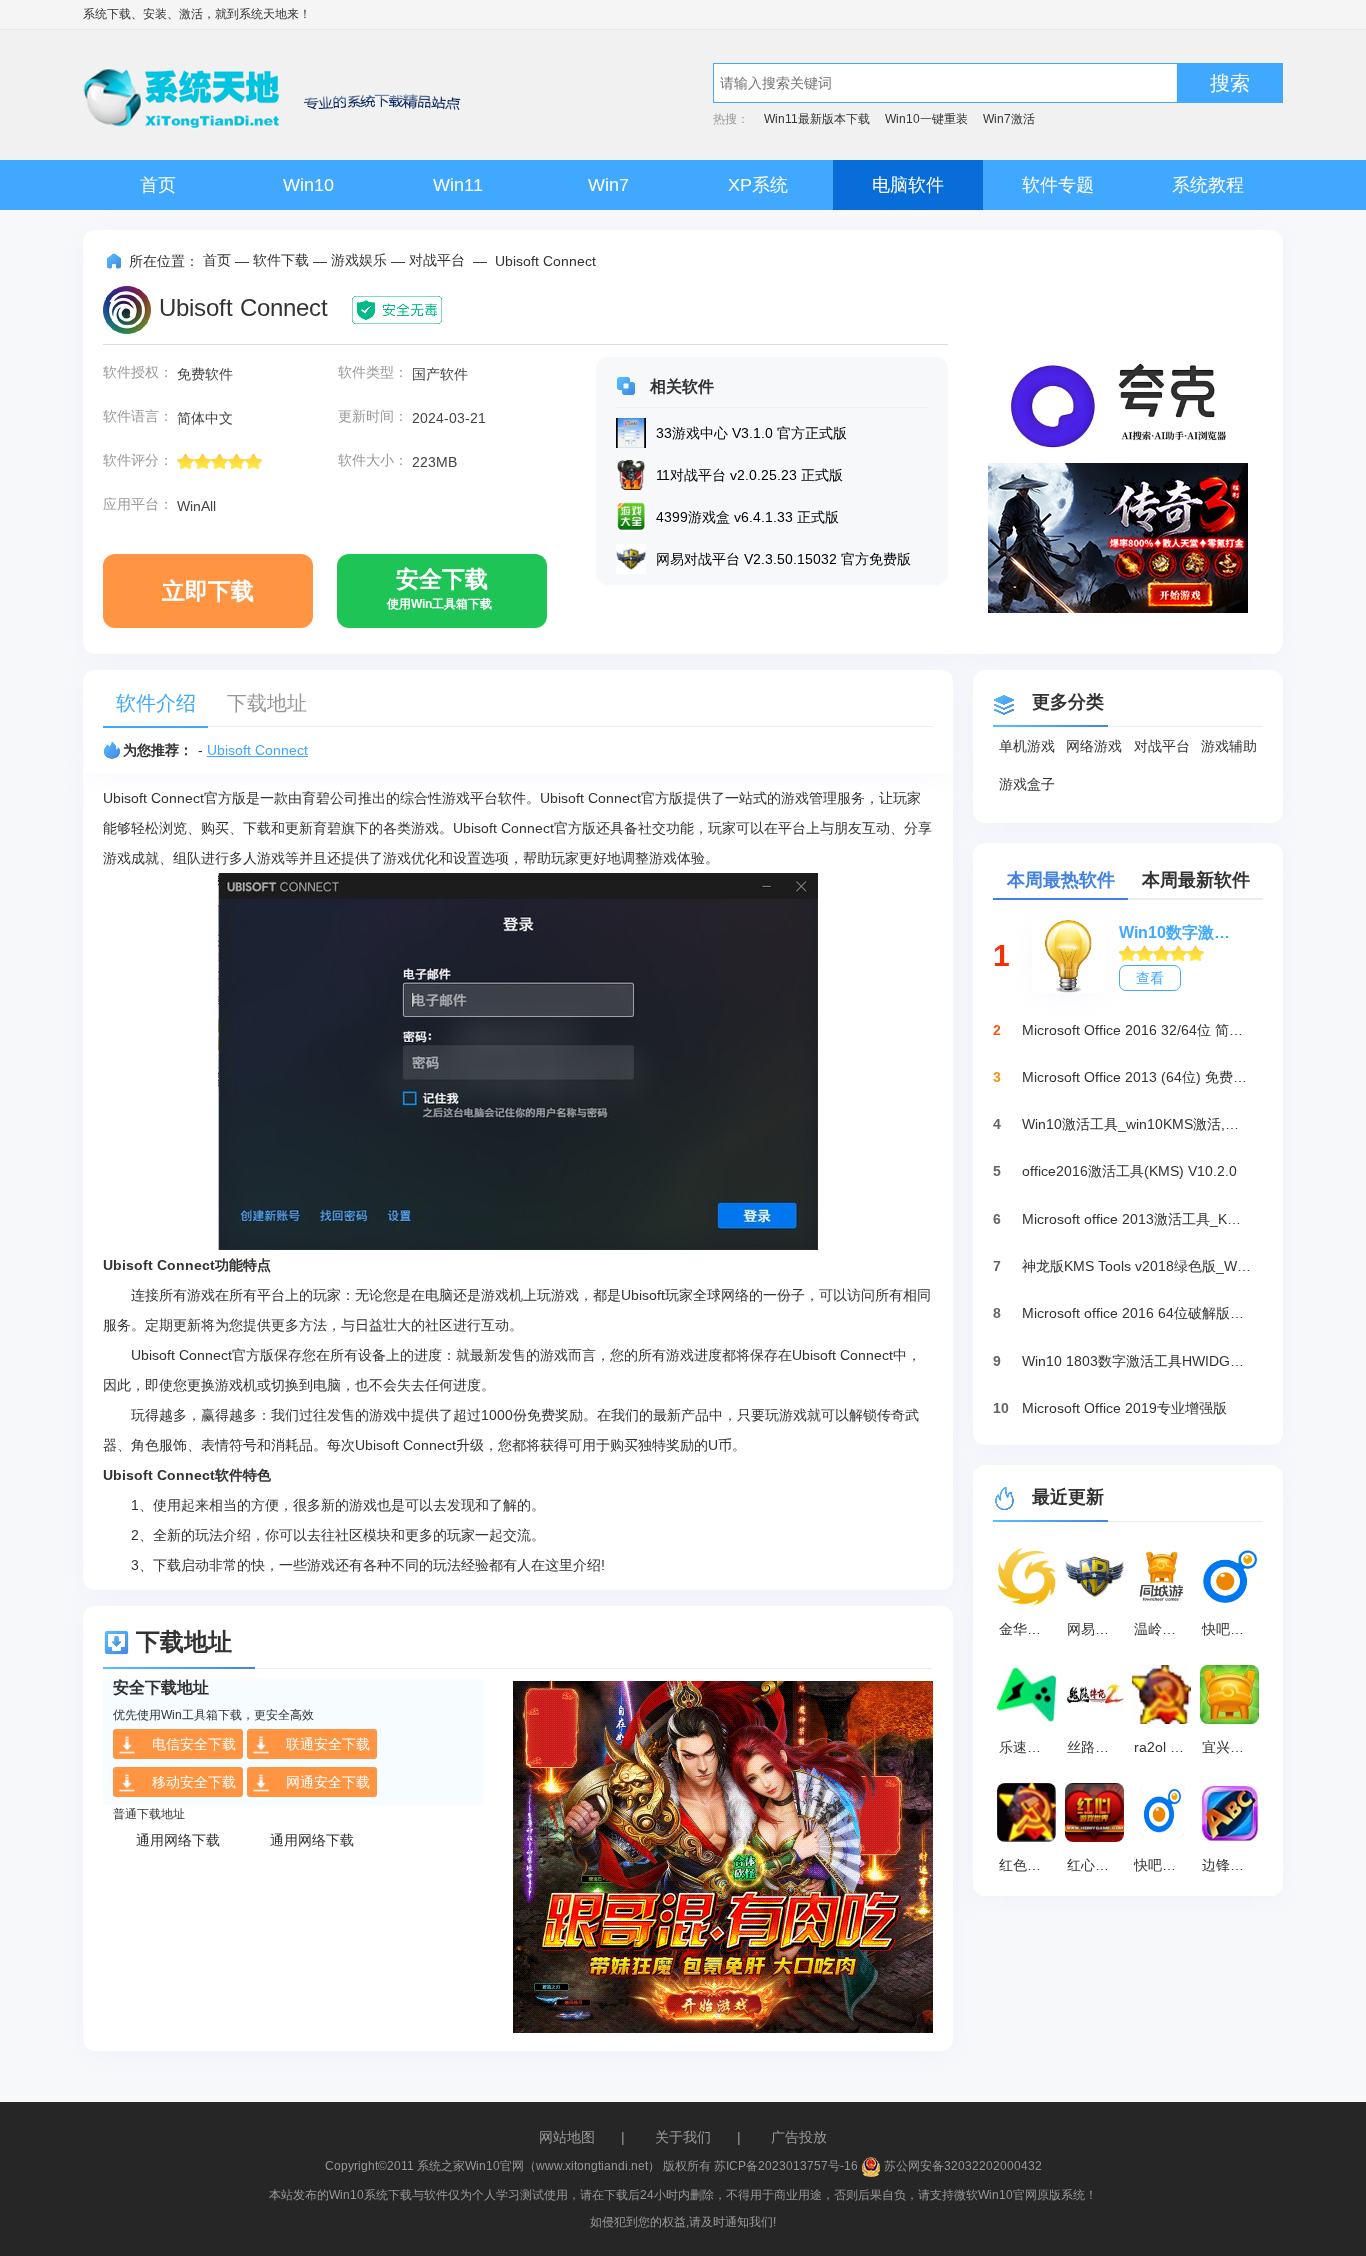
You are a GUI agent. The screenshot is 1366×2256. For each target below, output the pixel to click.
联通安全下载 (328, 1744)
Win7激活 (1009, 119)
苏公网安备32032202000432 (961, 2166)
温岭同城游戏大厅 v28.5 (1165, 1629)
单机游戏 (1027, 746)
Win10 (308, 185)
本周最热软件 (1061, 880)
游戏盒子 (1027, 784)
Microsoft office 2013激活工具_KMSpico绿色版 (1137, 1219)
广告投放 (799, 2137)
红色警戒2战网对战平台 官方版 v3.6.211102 (1030, 1865)
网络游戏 (1094, 746)
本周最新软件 (1196, 880)
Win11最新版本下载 (817, 119)
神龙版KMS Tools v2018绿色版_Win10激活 (1137, 1266)
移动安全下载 (194, 1782)
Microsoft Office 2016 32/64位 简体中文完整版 (1137, 1030)
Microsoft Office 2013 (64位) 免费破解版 (1137, 1077)
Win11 (458, 185)
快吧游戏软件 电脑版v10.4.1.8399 (1165, 1865)
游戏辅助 (1229, 746)
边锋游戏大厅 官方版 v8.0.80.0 (1233, 1865)
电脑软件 (908, 185)
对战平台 (437, 260)
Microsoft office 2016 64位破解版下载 (1137, 1313)
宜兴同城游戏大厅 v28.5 (1233, 1747)
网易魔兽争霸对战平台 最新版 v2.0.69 (1098, 1629)
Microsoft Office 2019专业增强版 (1124, 1408)
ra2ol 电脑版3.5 (1165, 1747)
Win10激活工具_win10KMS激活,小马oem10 (1137, 1124)
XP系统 (758, 185)
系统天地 (263, 14)
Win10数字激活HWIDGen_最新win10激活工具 (1181, 932)
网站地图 (567, 2137)
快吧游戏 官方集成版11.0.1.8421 (1233, 1629)
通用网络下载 (178, 1840)
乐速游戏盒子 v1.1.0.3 (1030, 1747)
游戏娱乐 (359, 260)
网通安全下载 (328, 1782)
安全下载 (439, 588)
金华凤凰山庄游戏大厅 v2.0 (1030, 1629)
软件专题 (1058, 185)
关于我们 (683, 2137)
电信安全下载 (194, 1744)
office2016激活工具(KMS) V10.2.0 (1129, 1171)
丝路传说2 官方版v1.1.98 (1098, 1747)
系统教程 (1208, 185)
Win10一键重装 (926, 119)
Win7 (608, 185)
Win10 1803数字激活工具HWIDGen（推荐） (1137, 1361)
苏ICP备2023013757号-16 (786, 2166)
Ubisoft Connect (257, 750)
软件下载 (281, 260)
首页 (158, 185)
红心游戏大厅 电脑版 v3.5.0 (1098, 1865)
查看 (1150, 978)
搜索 (1230, 83)
